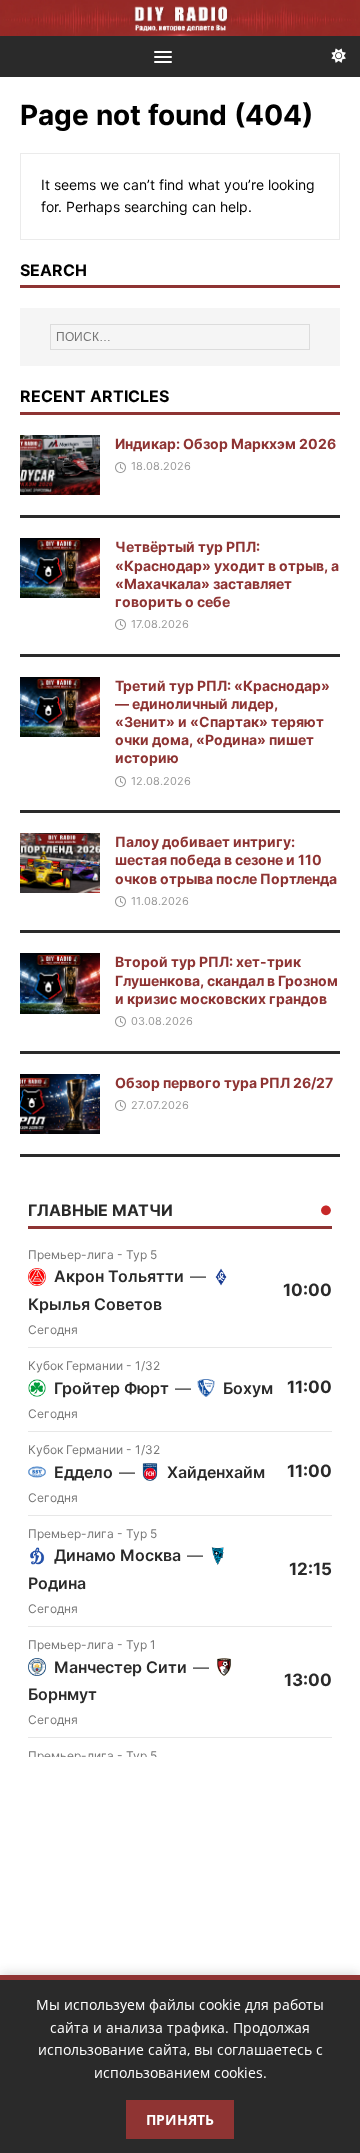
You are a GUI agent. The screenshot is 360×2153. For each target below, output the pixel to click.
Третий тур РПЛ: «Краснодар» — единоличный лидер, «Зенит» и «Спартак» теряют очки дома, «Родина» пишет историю (222, 722)
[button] (159, 55)
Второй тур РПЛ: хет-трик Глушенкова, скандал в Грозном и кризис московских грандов (226, 979)
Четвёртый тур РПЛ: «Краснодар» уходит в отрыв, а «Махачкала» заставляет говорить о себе (227, 574)
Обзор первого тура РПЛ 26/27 (224, 1082)
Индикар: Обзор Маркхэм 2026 (225, 443)
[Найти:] (180, 337)
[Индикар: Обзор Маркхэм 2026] (60, 483)
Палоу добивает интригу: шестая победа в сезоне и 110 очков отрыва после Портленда (226, 859)
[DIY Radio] (180, 18)
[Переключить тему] (339, 56)
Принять (180, 2119)
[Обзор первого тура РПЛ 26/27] (60, 1121)
